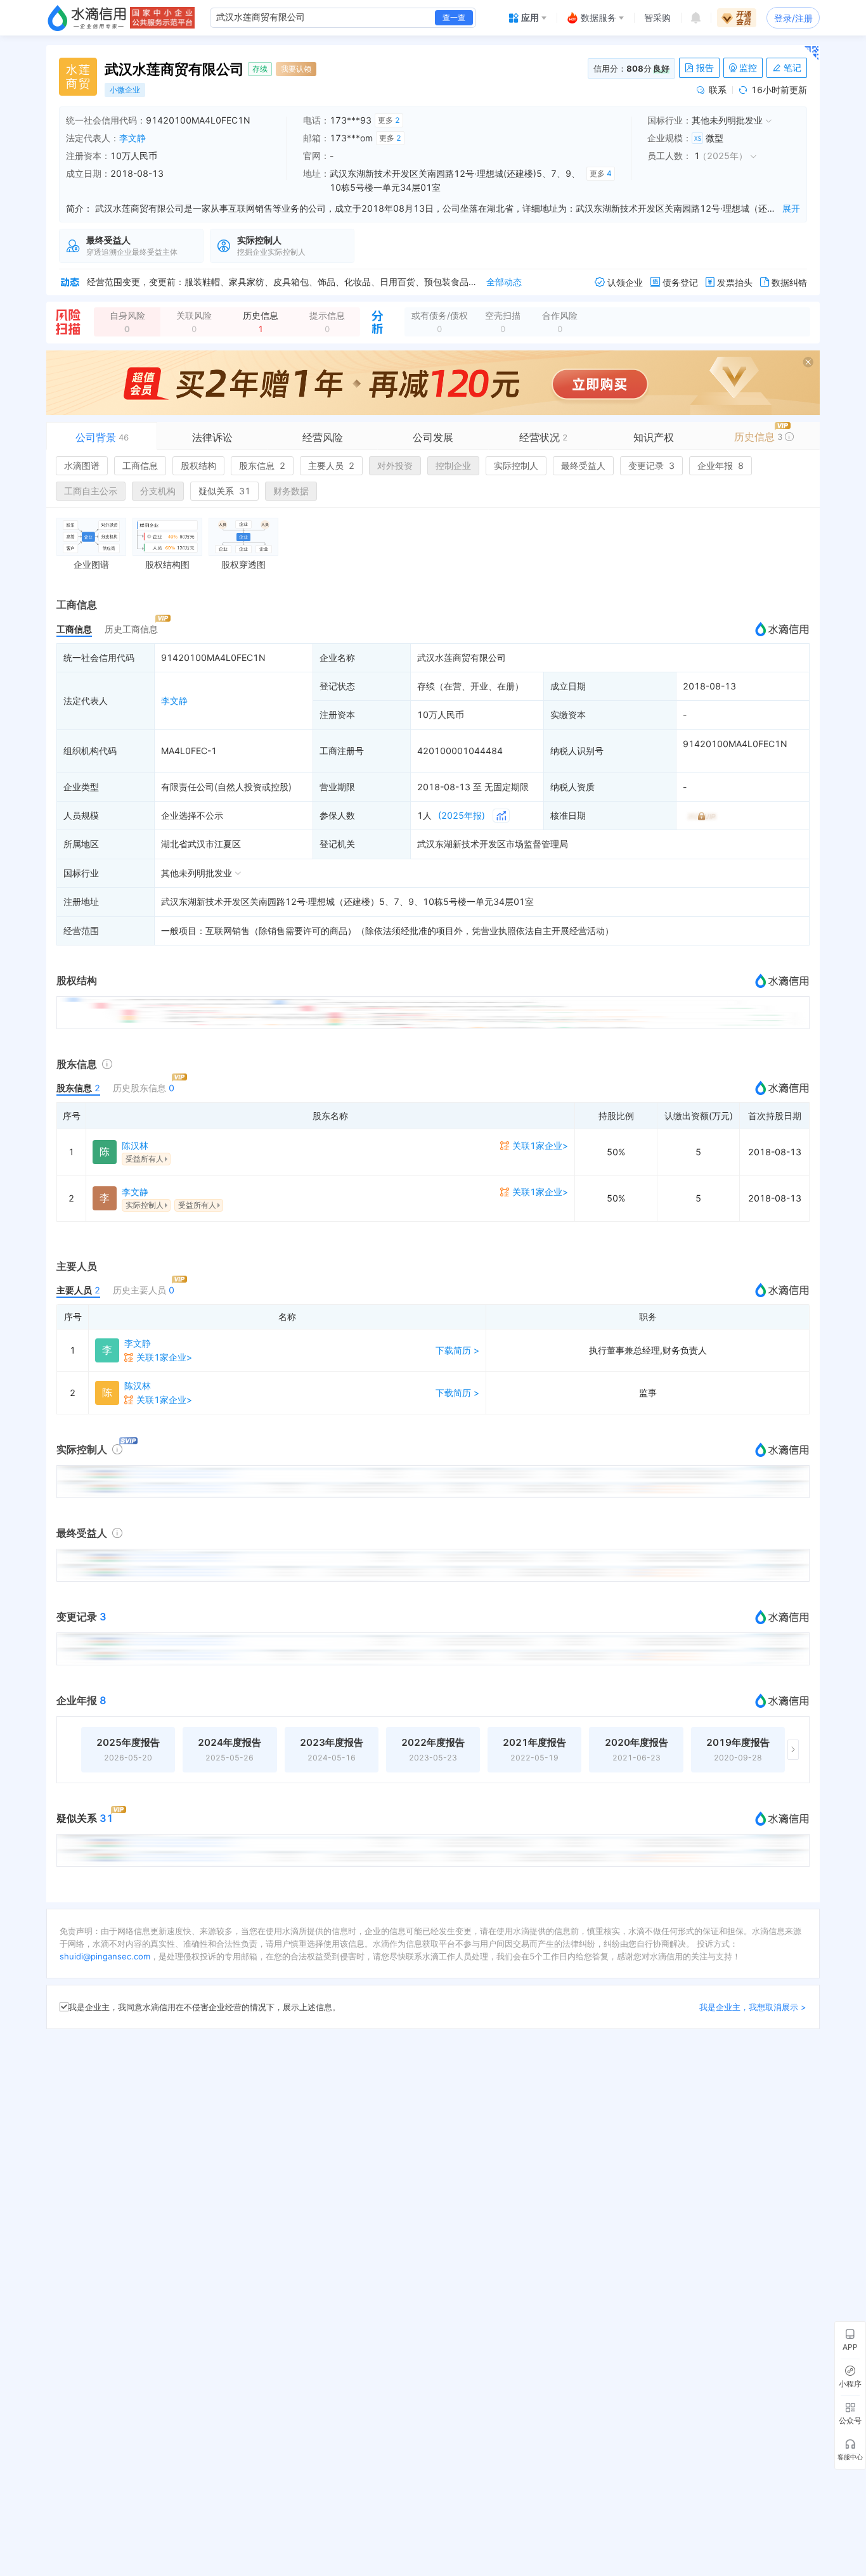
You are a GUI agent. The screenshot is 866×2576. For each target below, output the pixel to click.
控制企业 (453, 465)
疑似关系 (224, 491)
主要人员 (331, 465)
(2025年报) (462, 815)
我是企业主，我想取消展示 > (753, 2007)
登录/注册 (793, 18)
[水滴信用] (87, 18)
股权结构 (198, 465)
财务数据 (291, 491)
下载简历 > (457, 1350)
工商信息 (140, 465)
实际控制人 (516, 465)
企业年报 (721, 465)
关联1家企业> (540, 1145)
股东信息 (262, 465)
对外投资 (395, 465)
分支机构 (158, 491)
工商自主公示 (91, 491)
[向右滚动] (793, 1750)
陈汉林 (135, 1145)
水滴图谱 (82, 465)
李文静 (132, 138)
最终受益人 (583, 465)
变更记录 (651, 465)
